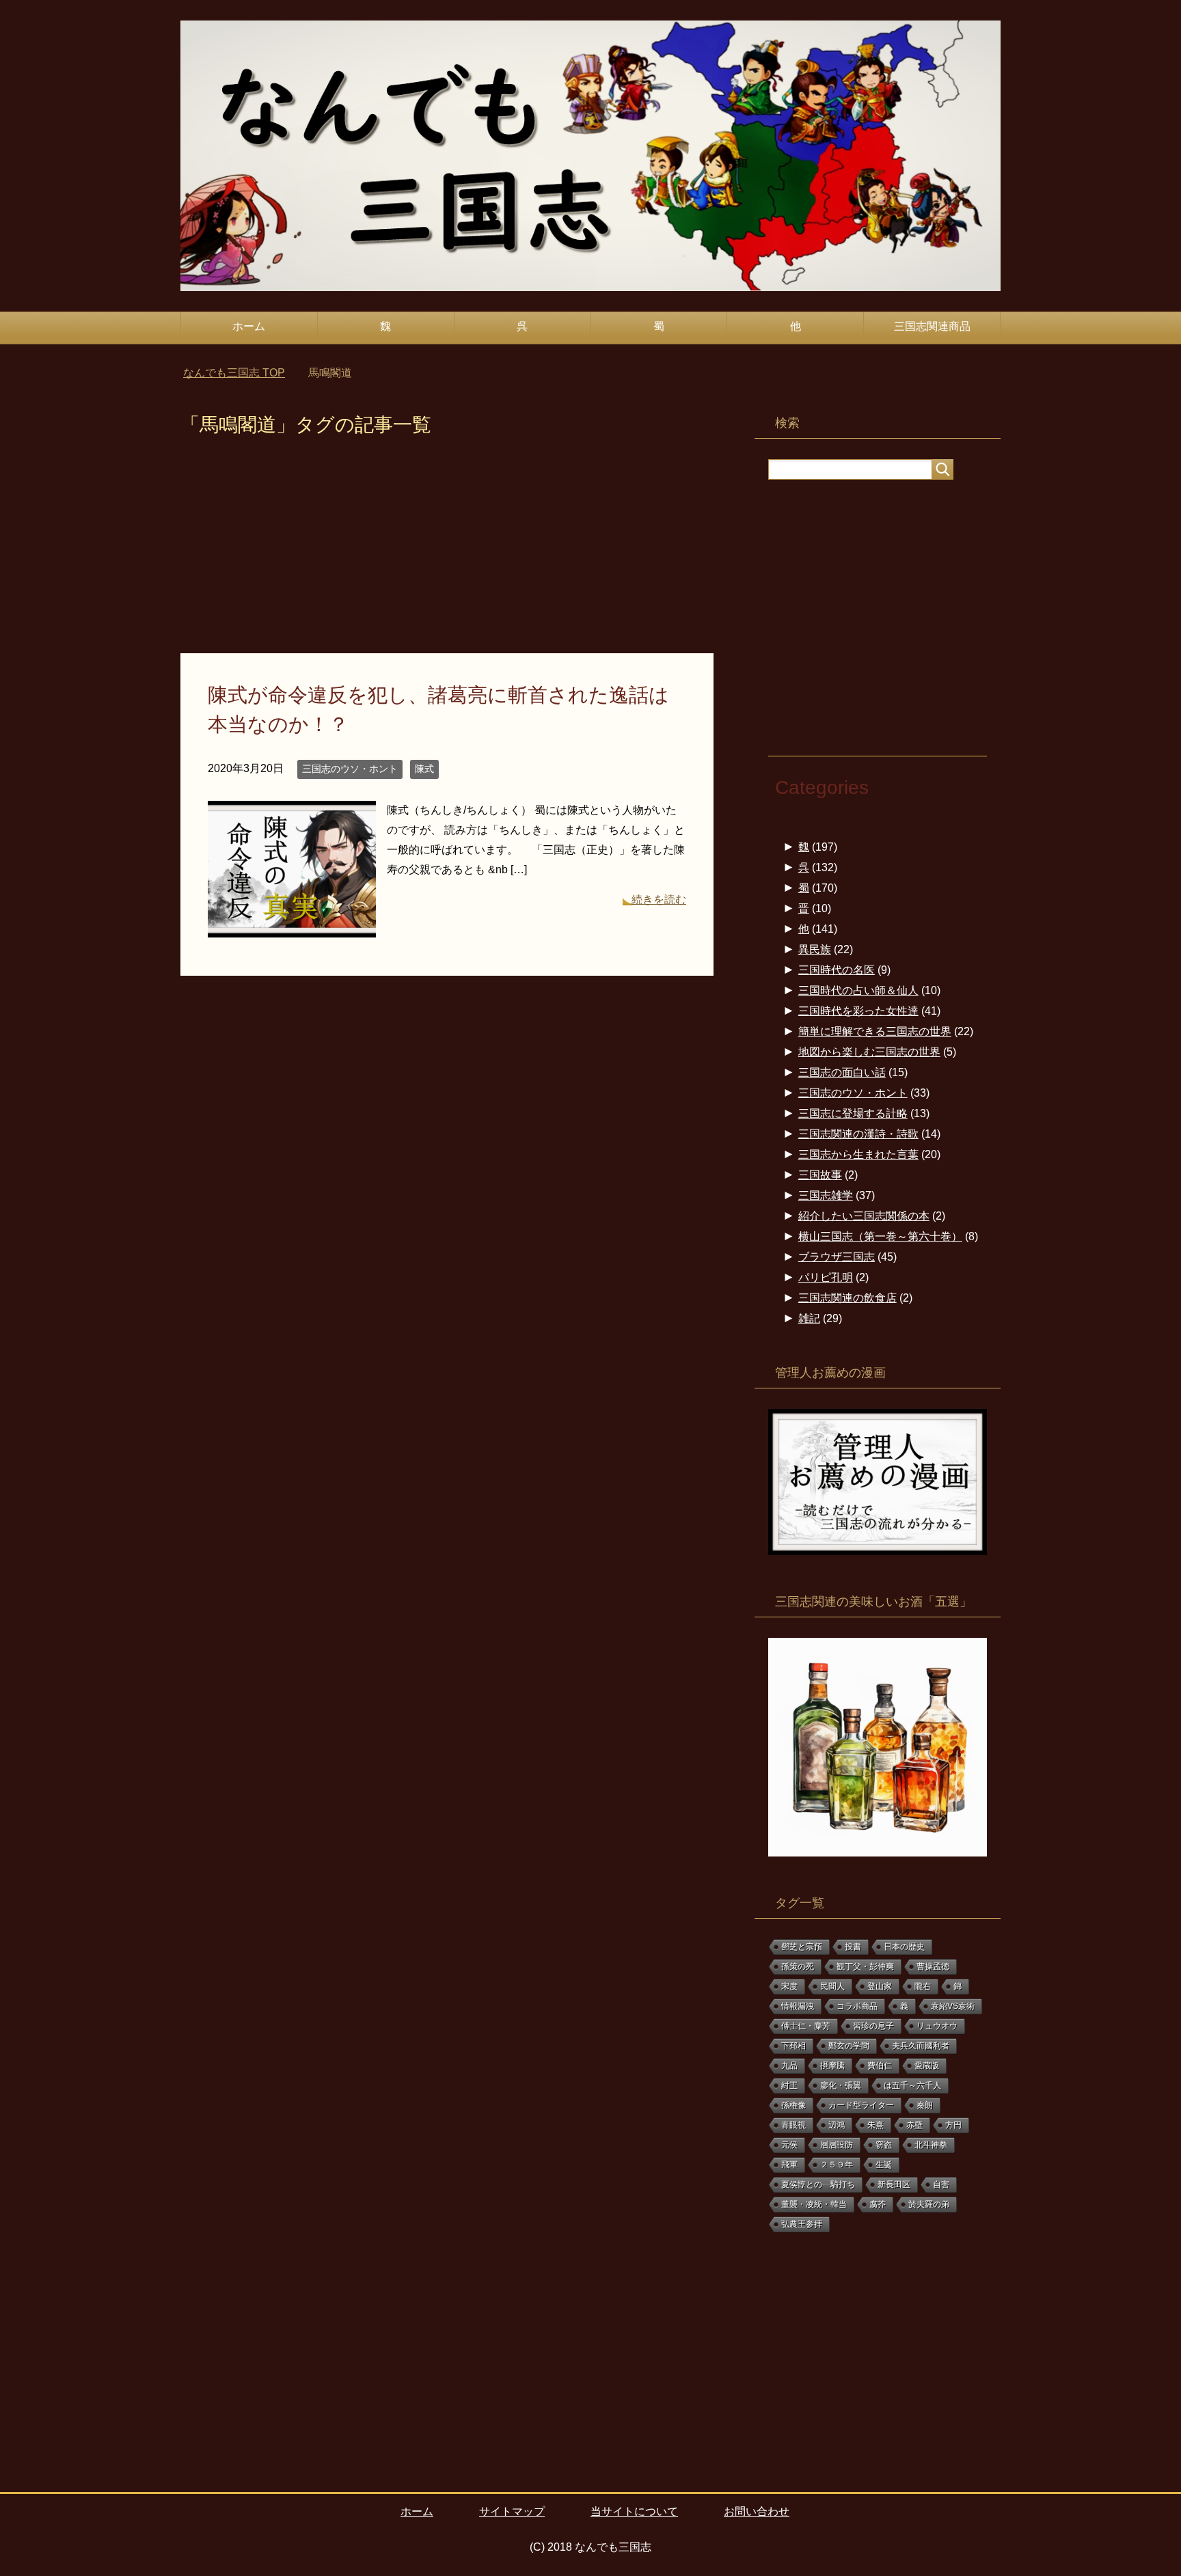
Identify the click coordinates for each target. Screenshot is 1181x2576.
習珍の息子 (873, 2026)
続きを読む (659, 900)
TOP (242, 373)
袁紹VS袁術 (953, 2006)
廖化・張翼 (841, 2085)
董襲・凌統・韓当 (814, 2204)
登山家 (880, 1986)
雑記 (809, 1318)
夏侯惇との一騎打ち (818, 2184)
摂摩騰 (832, 2066)
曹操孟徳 (933, 1967)
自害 (941, 2184)
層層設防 (837, 2145)
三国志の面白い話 (842, 1072)
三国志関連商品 (932, 326)
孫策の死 (798, 1967)
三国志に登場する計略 (853, 1113)
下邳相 (793, 2046)
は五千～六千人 (912, 2085)
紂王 (789, 2085)
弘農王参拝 (802, 2224)
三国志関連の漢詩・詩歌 (858, 1134)
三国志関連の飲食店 (847, 1298)
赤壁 (914, 2125)
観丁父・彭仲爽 (865, 1967)
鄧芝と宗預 (802, 1947)
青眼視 (793, 2125)
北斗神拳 (931, 2145)
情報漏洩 (798, 2006)
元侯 (789, 2145)
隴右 (923, 1986)
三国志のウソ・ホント (350, 769)
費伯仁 (880, 2066)
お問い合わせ (757, 2511)
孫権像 (793, 2105)
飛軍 (789, 2165)
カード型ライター (861, 2105)
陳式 (424, 769)
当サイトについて (634, 2511)
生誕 (884, 2165)
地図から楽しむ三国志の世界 (869, 1052)
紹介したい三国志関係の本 (864, 1216)
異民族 (815, 949)
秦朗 (925, 2105)
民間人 (832, 1986)
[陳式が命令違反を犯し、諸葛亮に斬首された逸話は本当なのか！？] (292, 927)
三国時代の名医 (837, 970)
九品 (789, 2066)
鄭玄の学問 (849, 2046)
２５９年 (837, 2165)
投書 (853, 1947)
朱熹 (875, 2125)
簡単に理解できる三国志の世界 (875, 1031)
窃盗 (884, 2145)
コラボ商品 (857, 2006)
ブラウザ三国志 (837, 1257)
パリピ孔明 (826, 1277)
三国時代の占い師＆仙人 (858, 990)
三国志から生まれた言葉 (858, 1154)
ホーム (249, 326)
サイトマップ (512, 2511)
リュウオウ (937, 2026)
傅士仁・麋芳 (806, 2026)
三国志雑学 (826, 1195)
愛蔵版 (927, 2066)
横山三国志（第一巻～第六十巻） (880, 1236)
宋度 (789, 1986)
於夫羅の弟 (929, 2204)
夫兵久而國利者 (921, 2046)
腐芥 (878, 2204)
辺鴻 (837, 2125)
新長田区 (894, 2184)
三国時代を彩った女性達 (858, 1011)
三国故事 (820, 1175)
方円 (953, 2125)
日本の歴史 (904, 1947)
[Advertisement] (447, 552)
